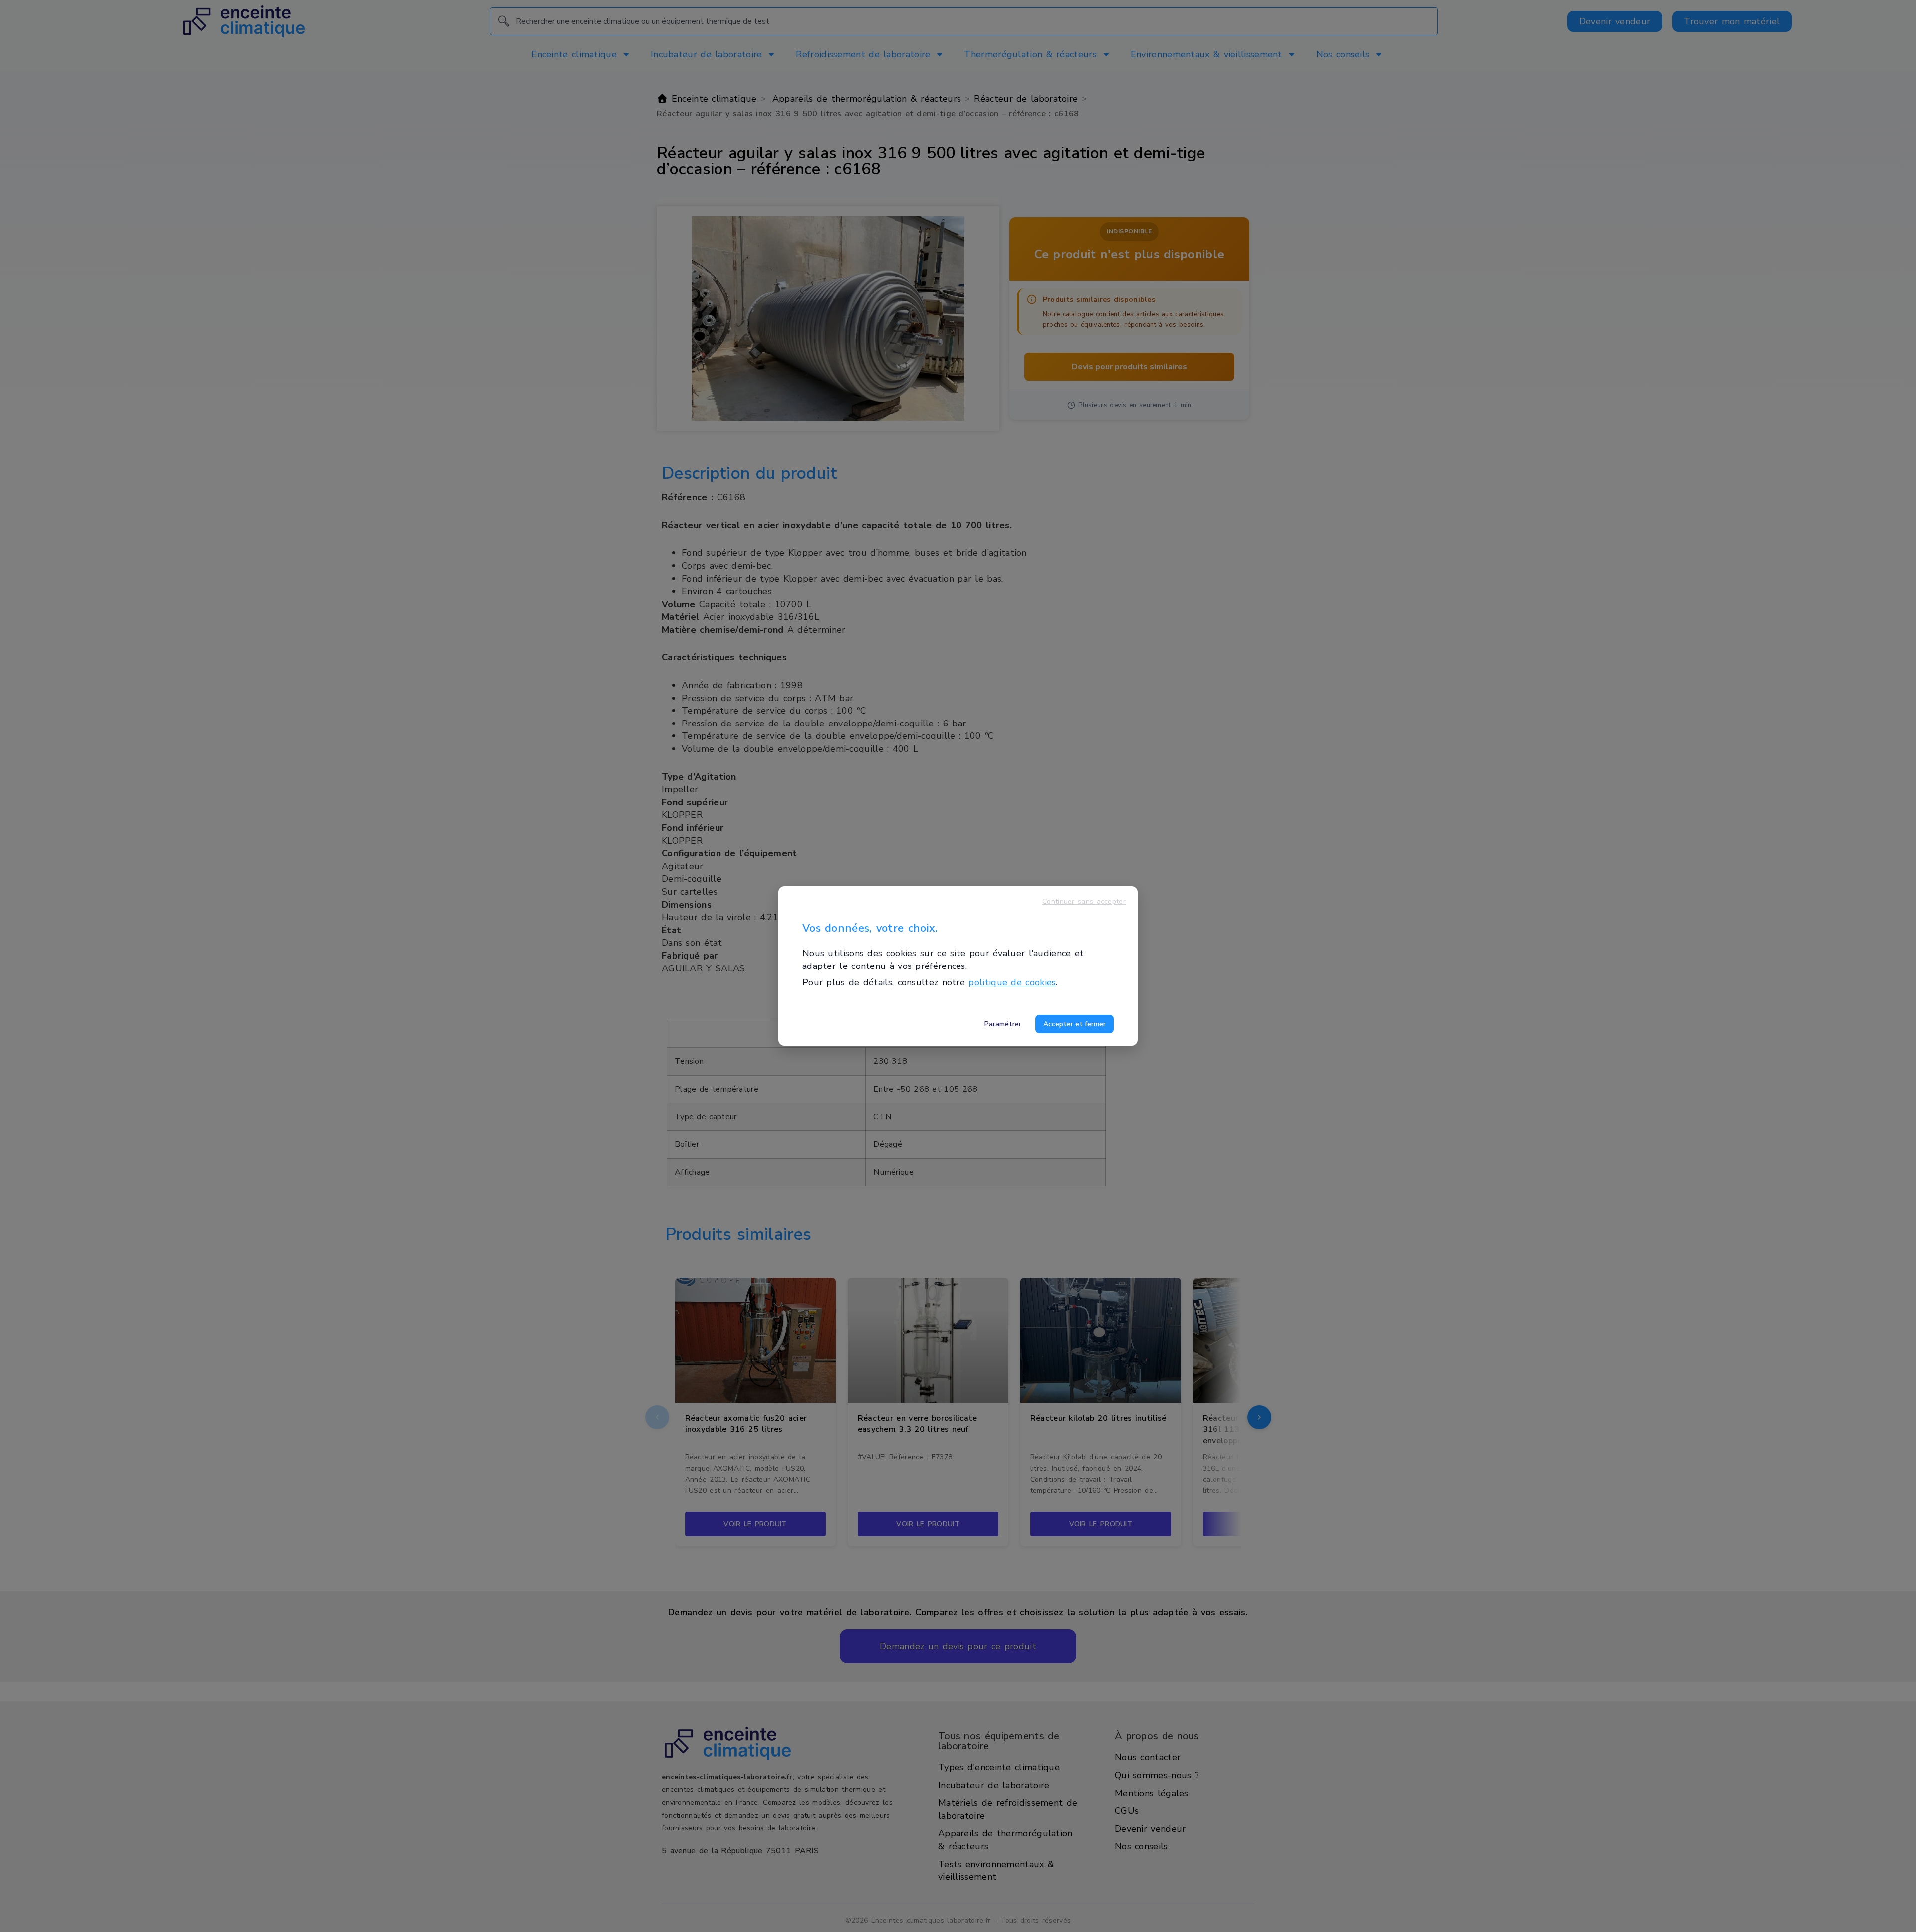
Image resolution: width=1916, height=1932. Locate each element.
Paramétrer (1003, 1024)
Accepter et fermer (1075, 1024)
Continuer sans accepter (1084, 901)
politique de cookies (1012, 982)
